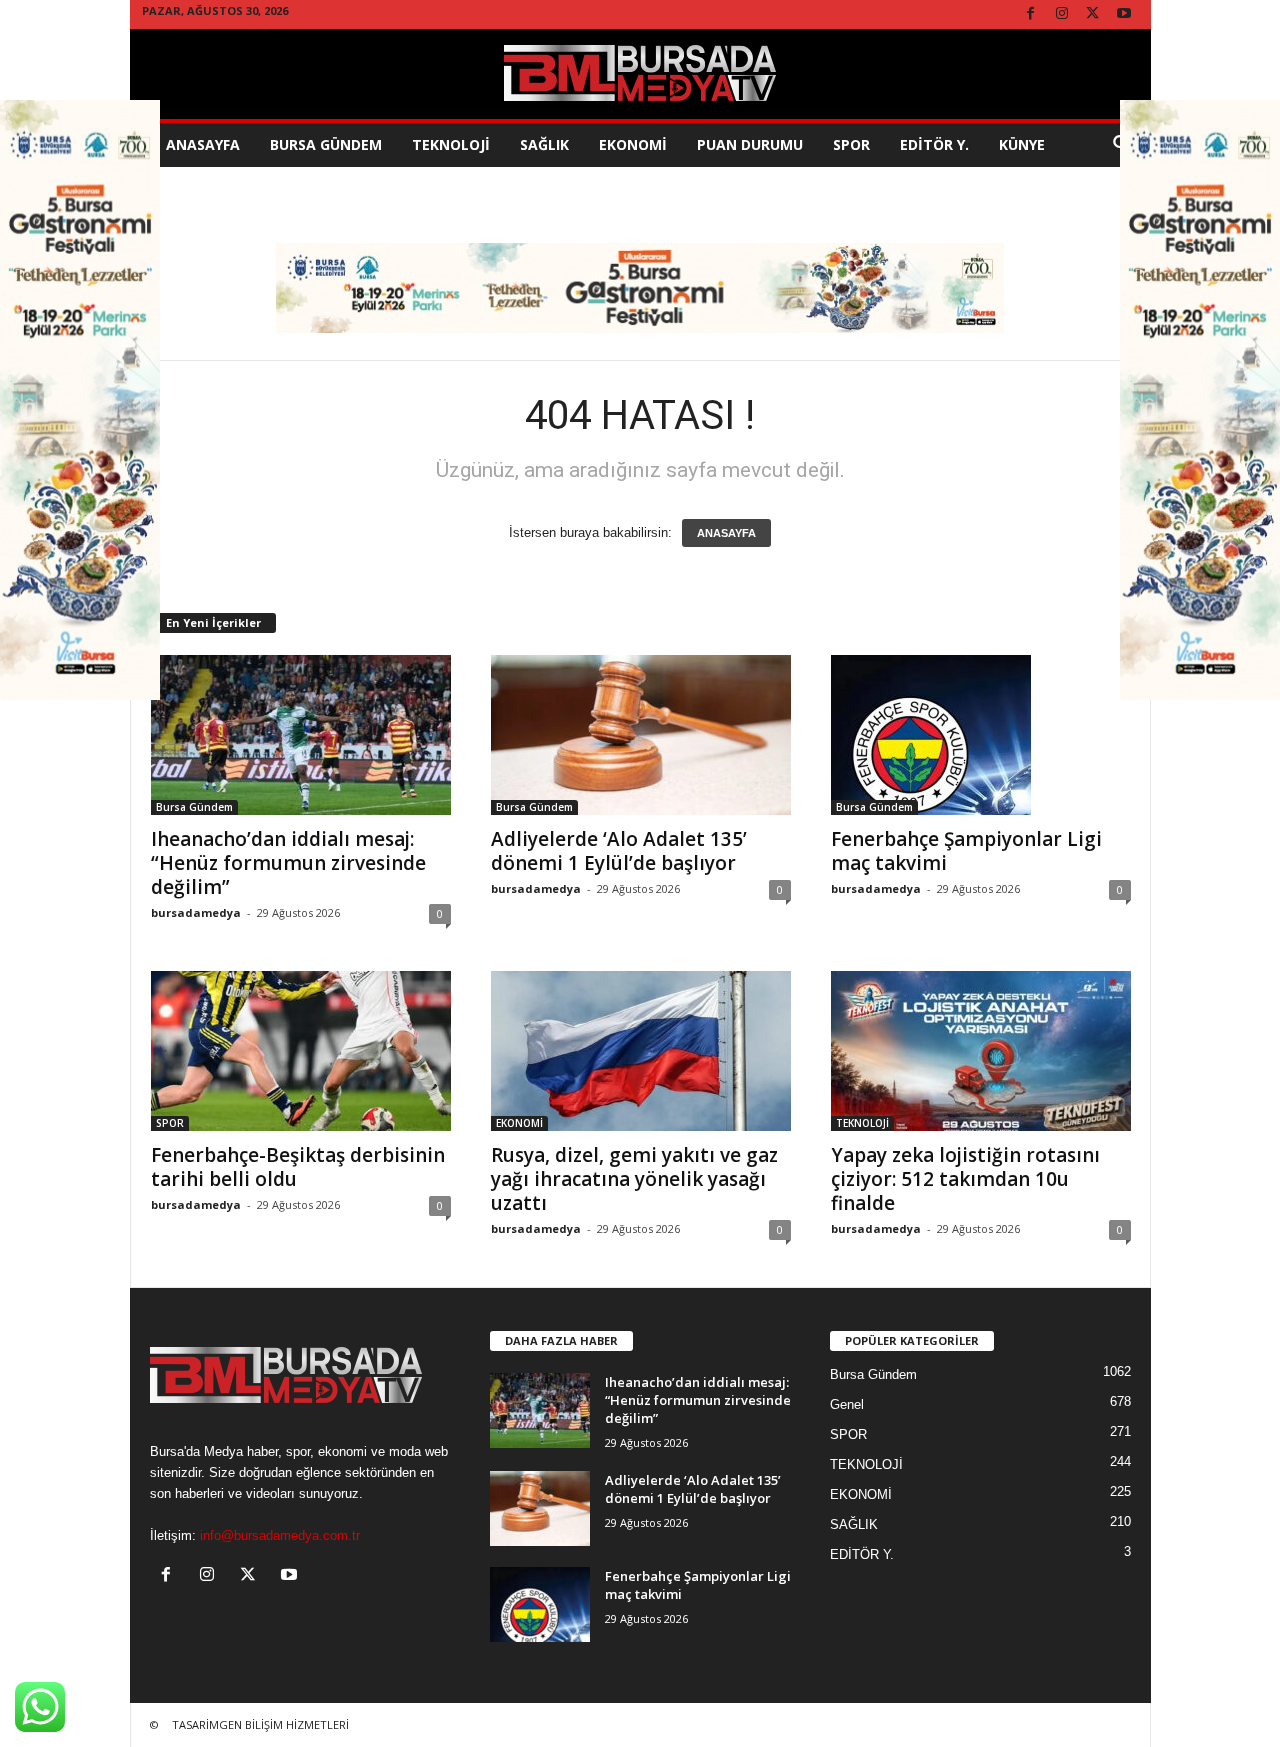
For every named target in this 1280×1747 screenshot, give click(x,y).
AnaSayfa (203, 144)
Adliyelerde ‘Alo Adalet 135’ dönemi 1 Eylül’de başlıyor (619, 851)
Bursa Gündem (326, 144)
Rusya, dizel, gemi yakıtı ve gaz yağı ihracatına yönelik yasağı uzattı (634, 1179)
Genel (847, 1404)
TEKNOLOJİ (451, 144)
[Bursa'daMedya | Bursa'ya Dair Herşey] (640, 74)
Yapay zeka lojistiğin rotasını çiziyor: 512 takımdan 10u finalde (965, 1179)
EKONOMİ (633, 144)
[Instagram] (1062, 14)
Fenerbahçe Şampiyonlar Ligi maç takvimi (966, 851)
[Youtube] (1124, 14)
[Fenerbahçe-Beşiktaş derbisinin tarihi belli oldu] (301, 1051)
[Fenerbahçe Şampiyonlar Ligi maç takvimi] (981, 735)
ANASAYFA (726, 533)
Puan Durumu (750, 144)
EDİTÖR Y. (934, 144)
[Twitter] (1093, 14)
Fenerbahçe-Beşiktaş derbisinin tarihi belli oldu (298, 1167)
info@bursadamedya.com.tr (280, 1535)
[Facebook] (1031, 14)
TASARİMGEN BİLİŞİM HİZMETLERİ (260, 1724)
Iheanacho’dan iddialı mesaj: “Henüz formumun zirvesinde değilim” (288, 863)
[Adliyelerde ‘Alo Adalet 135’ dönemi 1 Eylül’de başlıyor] (641, 735)
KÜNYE (1022, 144)
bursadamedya (196, 912)
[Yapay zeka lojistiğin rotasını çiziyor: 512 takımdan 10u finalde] (981, 1051)
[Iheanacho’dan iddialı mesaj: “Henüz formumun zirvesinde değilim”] (301, 735)
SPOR (851, 144)
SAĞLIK (544, 144)
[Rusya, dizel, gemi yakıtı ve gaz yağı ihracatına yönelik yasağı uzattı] (641, 1051)
